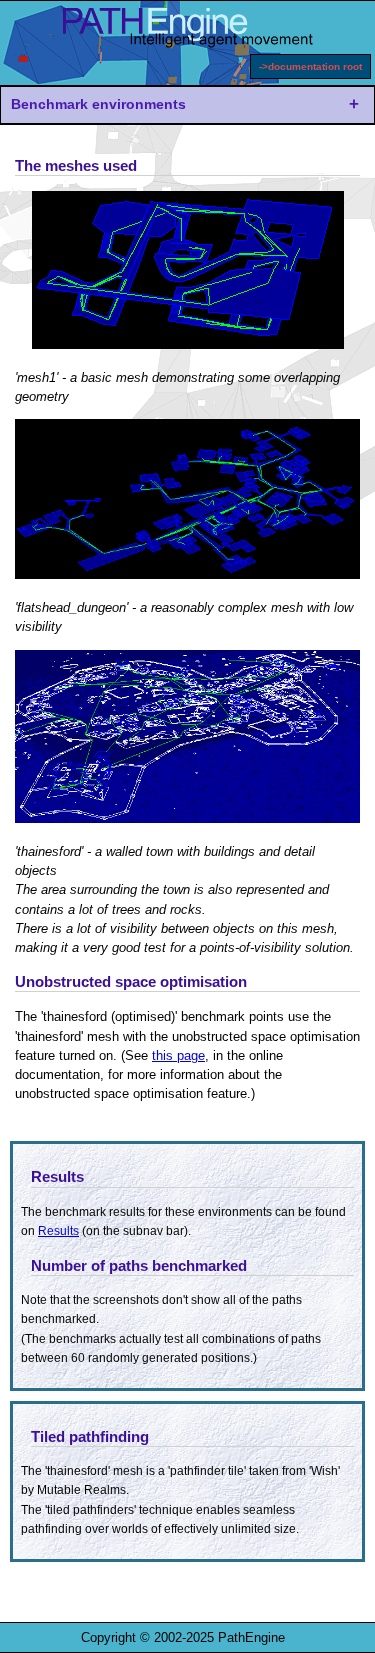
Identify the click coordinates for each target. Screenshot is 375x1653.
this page (178, 1055)
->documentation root (310, 66)
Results (58, 1231)
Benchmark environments (98, 104)
